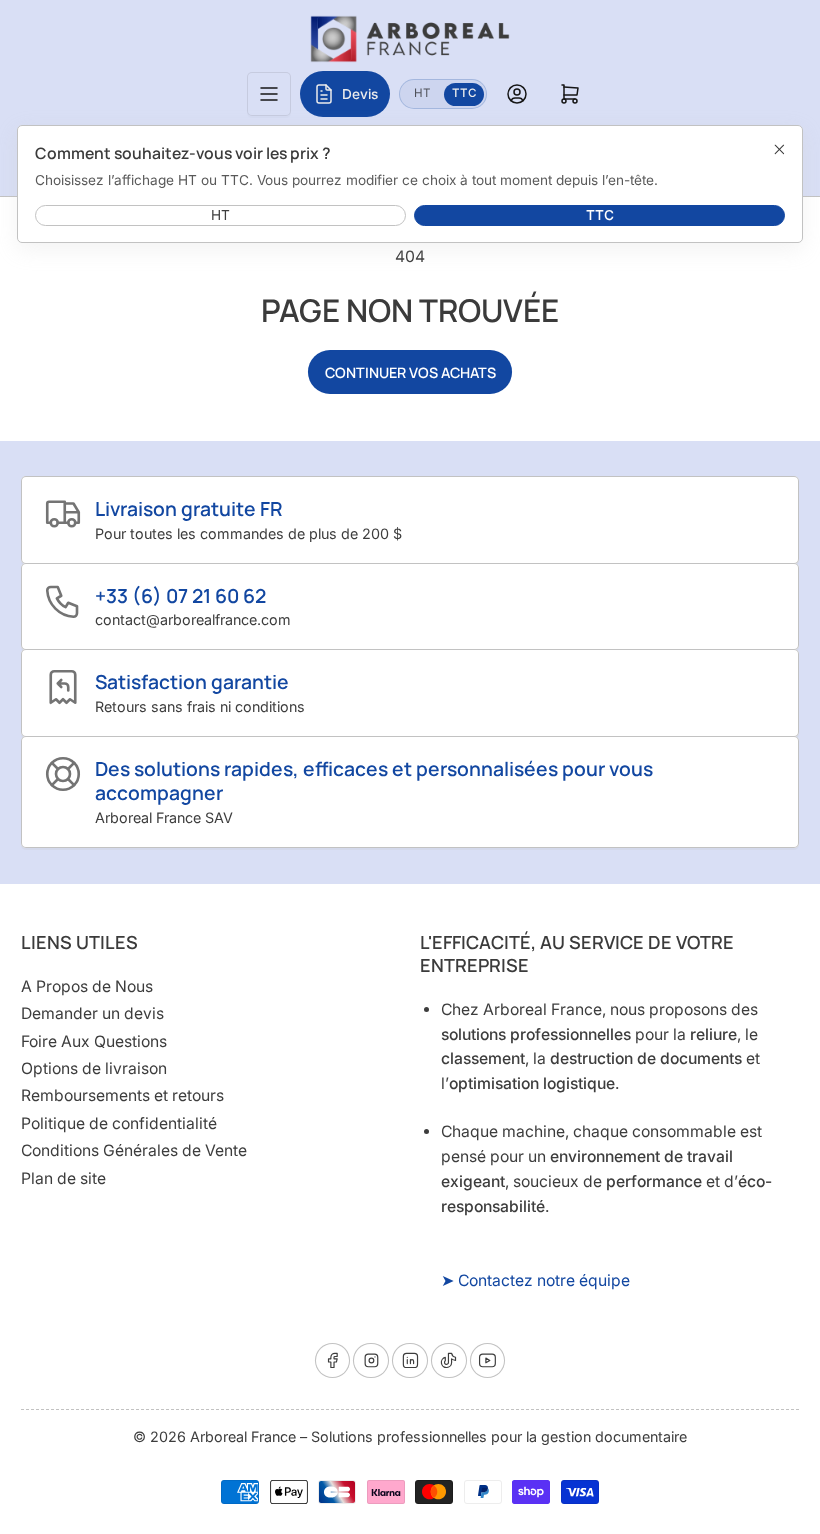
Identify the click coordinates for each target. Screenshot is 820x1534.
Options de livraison (94, 1068)
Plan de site (63, 1178)
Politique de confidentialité (119, 1123)
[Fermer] (779, 149)
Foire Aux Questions (94, 1041)
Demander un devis (92, 1013)
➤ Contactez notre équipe (535, 1280)
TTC (468, 92)
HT (428, 92)
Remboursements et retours (122, 1095)
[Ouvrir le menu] (269, 94)
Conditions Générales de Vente (134, 1150)
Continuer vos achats (410, 372)
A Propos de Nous (87, 986)
